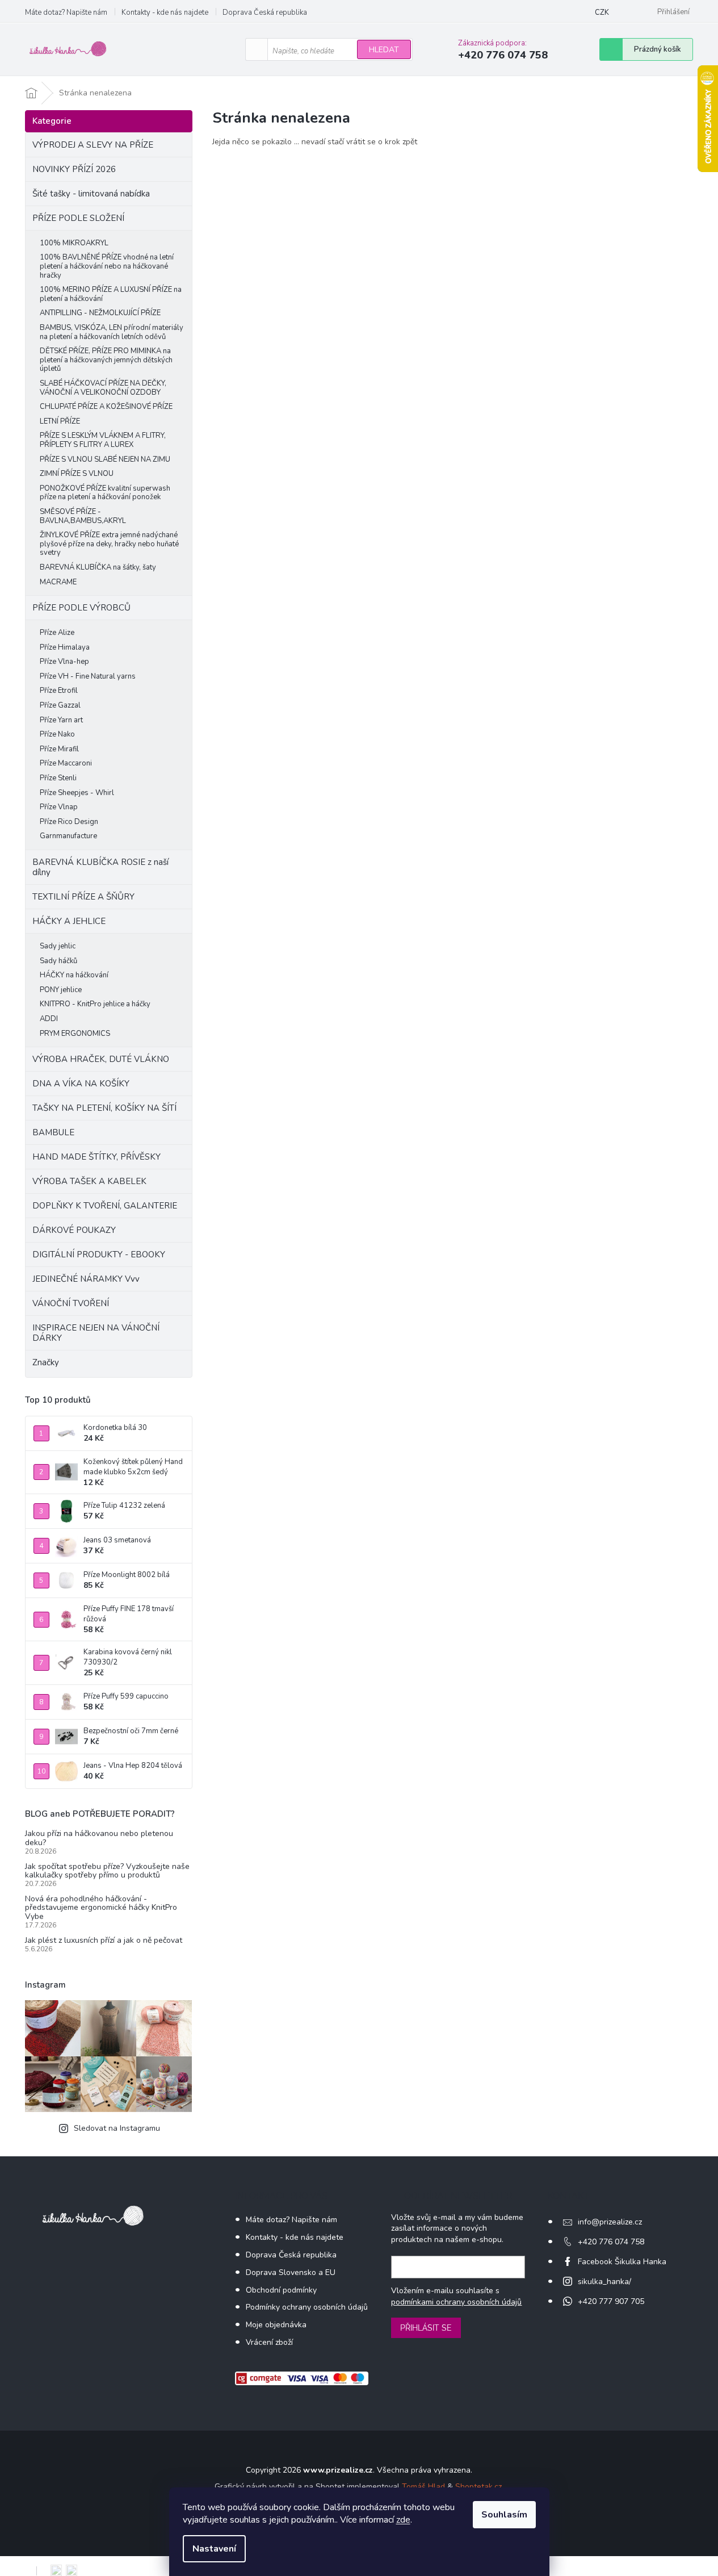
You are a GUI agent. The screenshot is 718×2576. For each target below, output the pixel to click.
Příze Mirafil (59, 749)
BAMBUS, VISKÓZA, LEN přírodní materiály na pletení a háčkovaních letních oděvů (112, 332)
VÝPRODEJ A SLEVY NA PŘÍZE (93, 145)
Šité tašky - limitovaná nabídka (91, 194)
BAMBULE (53, 1132)
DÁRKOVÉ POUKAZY (74, 1230)
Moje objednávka (276, 2325)
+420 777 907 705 (611, 2301)
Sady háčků (58, 961)
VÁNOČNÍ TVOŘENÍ (71, 1303)
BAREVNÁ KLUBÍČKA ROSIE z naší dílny (100, 867)
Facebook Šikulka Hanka (622, 2262)
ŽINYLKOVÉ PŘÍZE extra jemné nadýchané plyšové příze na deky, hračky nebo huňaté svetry (109, 544)
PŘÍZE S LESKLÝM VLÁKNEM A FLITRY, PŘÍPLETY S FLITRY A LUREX (103, 440)
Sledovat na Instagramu (117, 2128)
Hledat (384, 50)
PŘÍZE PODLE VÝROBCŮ (81, 608)
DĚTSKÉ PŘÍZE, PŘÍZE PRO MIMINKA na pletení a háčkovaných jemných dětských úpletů (106, 360)
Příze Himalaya (65, 647)
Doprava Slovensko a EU (291, 2272)
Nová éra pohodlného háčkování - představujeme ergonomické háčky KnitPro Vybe (101, 1908)
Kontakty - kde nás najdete (165, 12)
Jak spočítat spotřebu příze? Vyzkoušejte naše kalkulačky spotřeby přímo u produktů (107, 1871)
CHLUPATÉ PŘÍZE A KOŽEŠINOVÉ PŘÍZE (106, 407)
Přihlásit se (426, 2328)
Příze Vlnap (59, 807)
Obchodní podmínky (281, 2290)
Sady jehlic (58, 946)
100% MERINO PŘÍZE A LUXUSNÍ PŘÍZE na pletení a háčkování (111, 294)
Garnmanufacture (68, 836)
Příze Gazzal (60, 705)
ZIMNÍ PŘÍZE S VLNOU (77, 474)
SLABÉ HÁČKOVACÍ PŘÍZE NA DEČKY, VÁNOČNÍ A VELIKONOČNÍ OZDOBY (103, 388)
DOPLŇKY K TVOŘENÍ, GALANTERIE (105, 1206)
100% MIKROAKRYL (74, 243)
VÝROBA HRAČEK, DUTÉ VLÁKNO (101, 1059)
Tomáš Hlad (423, 2487)
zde (403, 2520)
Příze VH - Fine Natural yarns (88, 676)
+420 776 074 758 (611, 2242)
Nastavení (214, 2549)
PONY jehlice (61, 990)
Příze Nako (57, 734)
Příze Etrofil (59, 691)
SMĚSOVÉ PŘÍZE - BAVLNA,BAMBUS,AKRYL (83, 516)
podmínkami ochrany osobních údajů (456, 2302)
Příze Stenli (58, 778)
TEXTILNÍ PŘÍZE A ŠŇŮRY (83, 897)
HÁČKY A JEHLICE (69, 921)
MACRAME (58, 582)
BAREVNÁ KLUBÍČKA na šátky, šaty (98, 567)
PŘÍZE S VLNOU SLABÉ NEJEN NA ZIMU (105, 459)
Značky (46, 1362)
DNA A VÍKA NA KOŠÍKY (81, 1084)
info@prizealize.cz (610, 2222)
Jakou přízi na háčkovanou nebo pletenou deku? (99, 1838)
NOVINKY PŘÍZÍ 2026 (74, 169)
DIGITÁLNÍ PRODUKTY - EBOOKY (99, 1254)
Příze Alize (57, 633)
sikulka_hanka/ (604, 2282)
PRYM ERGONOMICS (75, 1034)
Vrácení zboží (269, 2342)
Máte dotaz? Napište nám (66, 12)
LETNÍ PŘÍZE (60, 421)
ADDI (49, 1019)
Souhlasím (504, 2515)
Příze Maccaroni (66, 763)
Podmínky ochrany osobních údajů (307, 2307)
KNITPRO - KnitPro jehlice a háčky (95, 1004)
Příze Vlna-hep (64, 662)
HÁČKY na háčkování (74, 975)
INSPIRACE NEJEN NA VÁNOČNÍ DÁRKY (96, 1333)
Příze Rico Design (69, 822)
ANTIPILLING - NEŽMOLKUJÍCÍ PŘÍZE (100, 313)
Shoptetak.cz (478, 2487)
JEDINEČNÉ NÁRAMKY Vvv (86, 1279)
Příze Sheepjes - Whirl (77, 793)
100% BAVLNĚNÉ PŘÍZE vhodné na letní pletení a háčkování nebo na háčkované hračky (107, 266)
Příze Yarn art (61, 720)
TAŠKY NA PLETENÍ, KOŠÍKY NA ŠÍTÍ (104, 1108)
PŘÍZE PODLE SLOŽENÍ (78, 218)
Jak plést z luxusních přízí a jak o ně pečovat (104, 1940)
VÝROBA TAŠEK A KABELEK (89, 1181)
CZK (602, 12)
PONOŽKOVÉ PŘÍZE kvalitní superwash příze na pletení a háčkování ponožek (105, 493)
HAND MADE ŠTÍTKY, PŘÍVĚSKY (96, 1157)
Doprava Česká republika (265, 12)
